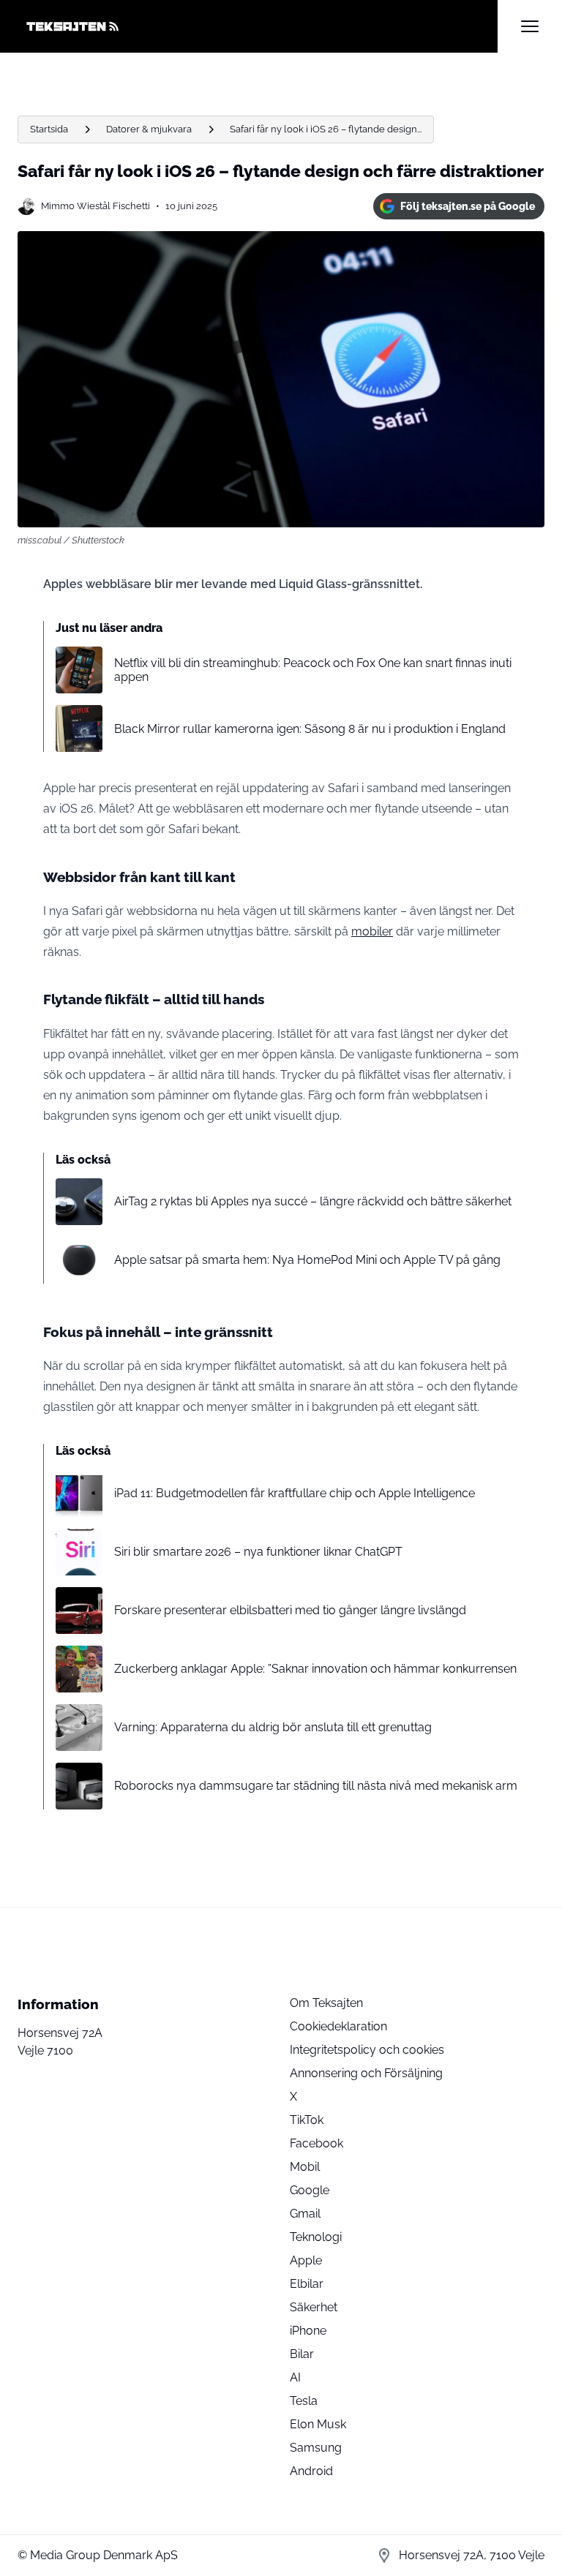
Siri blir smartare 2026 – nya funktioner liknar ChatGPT (258, 1552)
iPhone (308, 2331)
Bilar (302, 2354)
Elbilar (307, 2284)
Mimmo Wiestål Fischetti (95, 206)
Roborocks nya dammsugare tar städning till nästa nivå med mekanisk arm (316, 1786)
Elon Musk (318, 2424)
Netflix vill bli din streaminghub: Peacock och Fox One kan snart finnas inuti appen (313, 670)
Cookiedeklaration (338, 2026)
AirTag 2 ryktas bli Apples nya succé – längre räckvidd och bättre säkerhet (313, 1201)
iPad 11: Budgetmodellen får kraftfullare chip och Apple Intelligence (295, 1493)
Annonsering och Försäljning (366, 2073)
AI (295, 2377)
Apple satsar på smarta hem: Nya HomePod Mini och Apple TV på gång (307, 1260)
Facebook (316, 2143)
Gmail (305, 2214)
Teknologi (316, 2237)
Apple (306, 2260)
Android (311, 2471)
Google (310, 2190)
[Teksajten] (258, 26)
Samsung (316, 2448)
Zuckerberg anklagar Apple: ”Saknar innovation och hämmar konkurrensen (315, 1669)
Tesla (304, 2401)
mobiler (372, 931)
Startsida (49, 129)
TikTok (307, 2120)
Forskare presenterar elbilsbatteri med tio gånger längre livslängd (290, 1610)
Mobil (305, 2167)
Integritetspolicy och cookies (367, 2050)
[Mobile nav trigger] (530, 26)
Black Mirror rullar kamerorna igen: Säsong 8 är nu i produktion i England (310, 729)
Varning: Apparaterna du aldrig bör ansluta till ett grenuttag (273, 1727)
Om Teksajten (326, 2003)
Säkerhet (314, 2307)
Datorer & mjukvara (149, 129)
